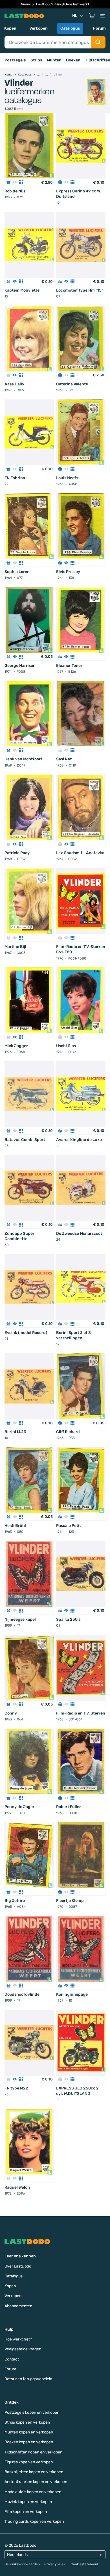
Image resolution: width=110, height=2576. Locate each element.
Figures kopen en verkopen (29, 2462)
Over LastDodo (18, 2266)
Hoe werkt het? (18, 2339)
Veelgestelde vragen (23, 2349)
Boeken (73, 60)
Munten (54, 60)
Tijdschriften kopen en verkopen (33, 2452)
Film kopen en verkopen (26, 2512)
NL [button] (75, 16)
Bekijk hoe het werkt (72, 4)
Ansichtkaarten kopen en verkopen (36, 2482)
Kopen (10, 28)
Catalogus (70, 28)
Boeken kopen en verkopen (29, 2442)
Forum (99, 28)
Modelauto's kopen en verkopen (33, 2492)
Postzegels (15, 60)
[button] (92, 16)
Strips (36, 60)
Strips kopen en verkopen (27, 2422)
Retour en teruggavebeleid (28, 2379)
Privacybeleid (55, 2564)
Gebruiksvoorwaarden (22, 2564)
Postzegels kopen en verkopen (32, 2412)
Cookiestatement (85, 2564)
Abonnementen (18, 2306)
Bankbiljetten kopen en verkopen (34, 2472)
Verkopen (38, 28)
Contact (12, 2359)
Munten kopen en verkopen (29, 2432)
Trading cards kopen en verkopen (34, 2521)
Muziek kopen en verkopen (28, 2502)
